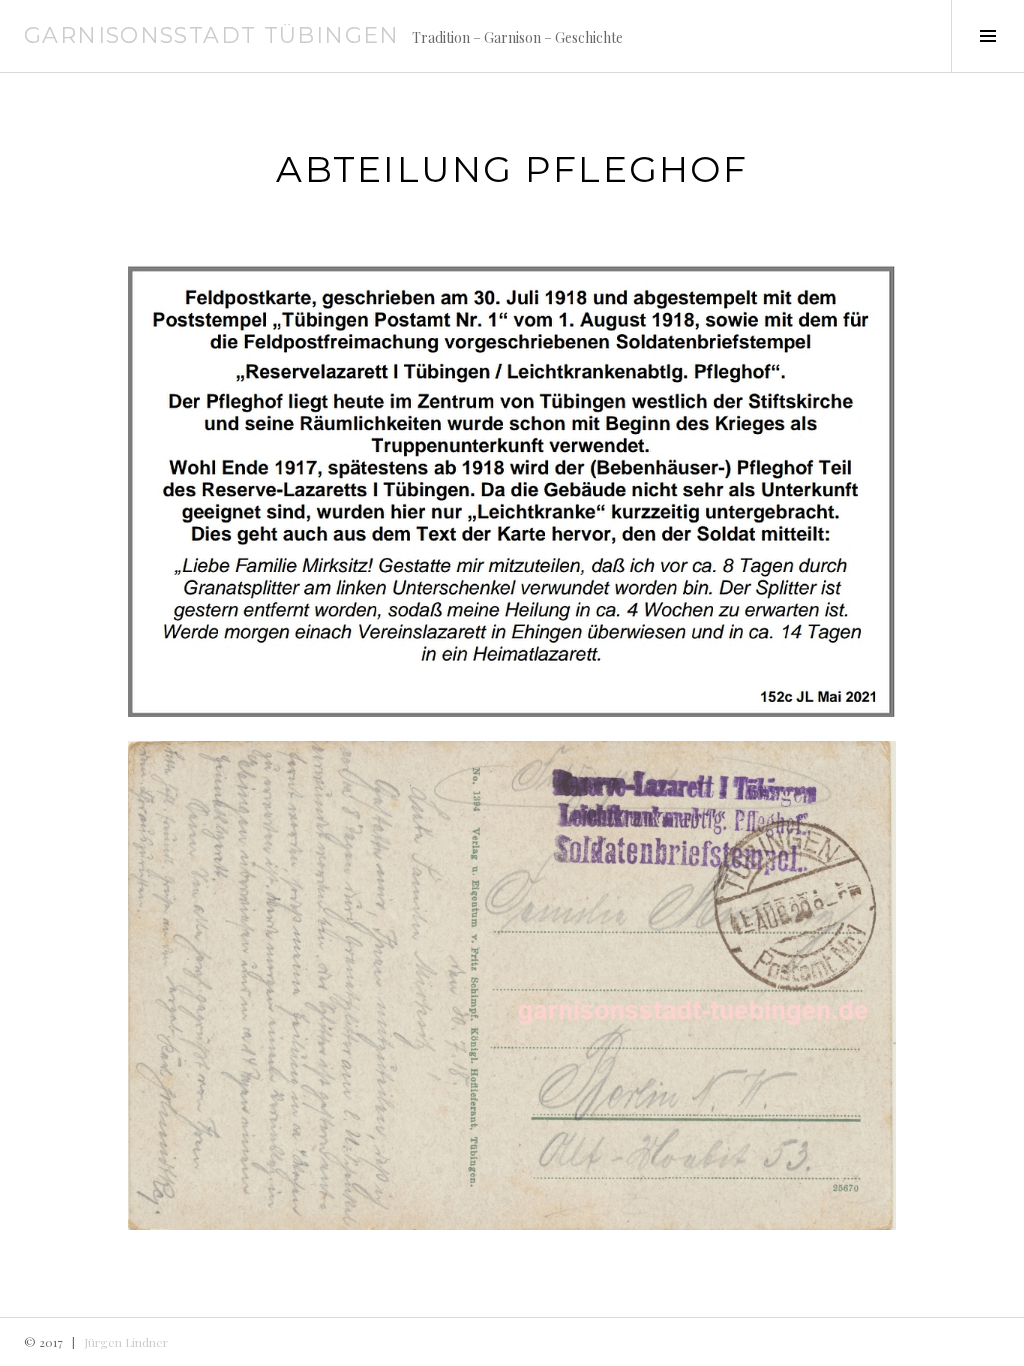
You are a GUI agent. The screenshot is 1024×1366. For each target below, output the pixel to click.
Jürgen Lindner (126, 1342)
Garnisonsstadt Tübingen (212, 35)
